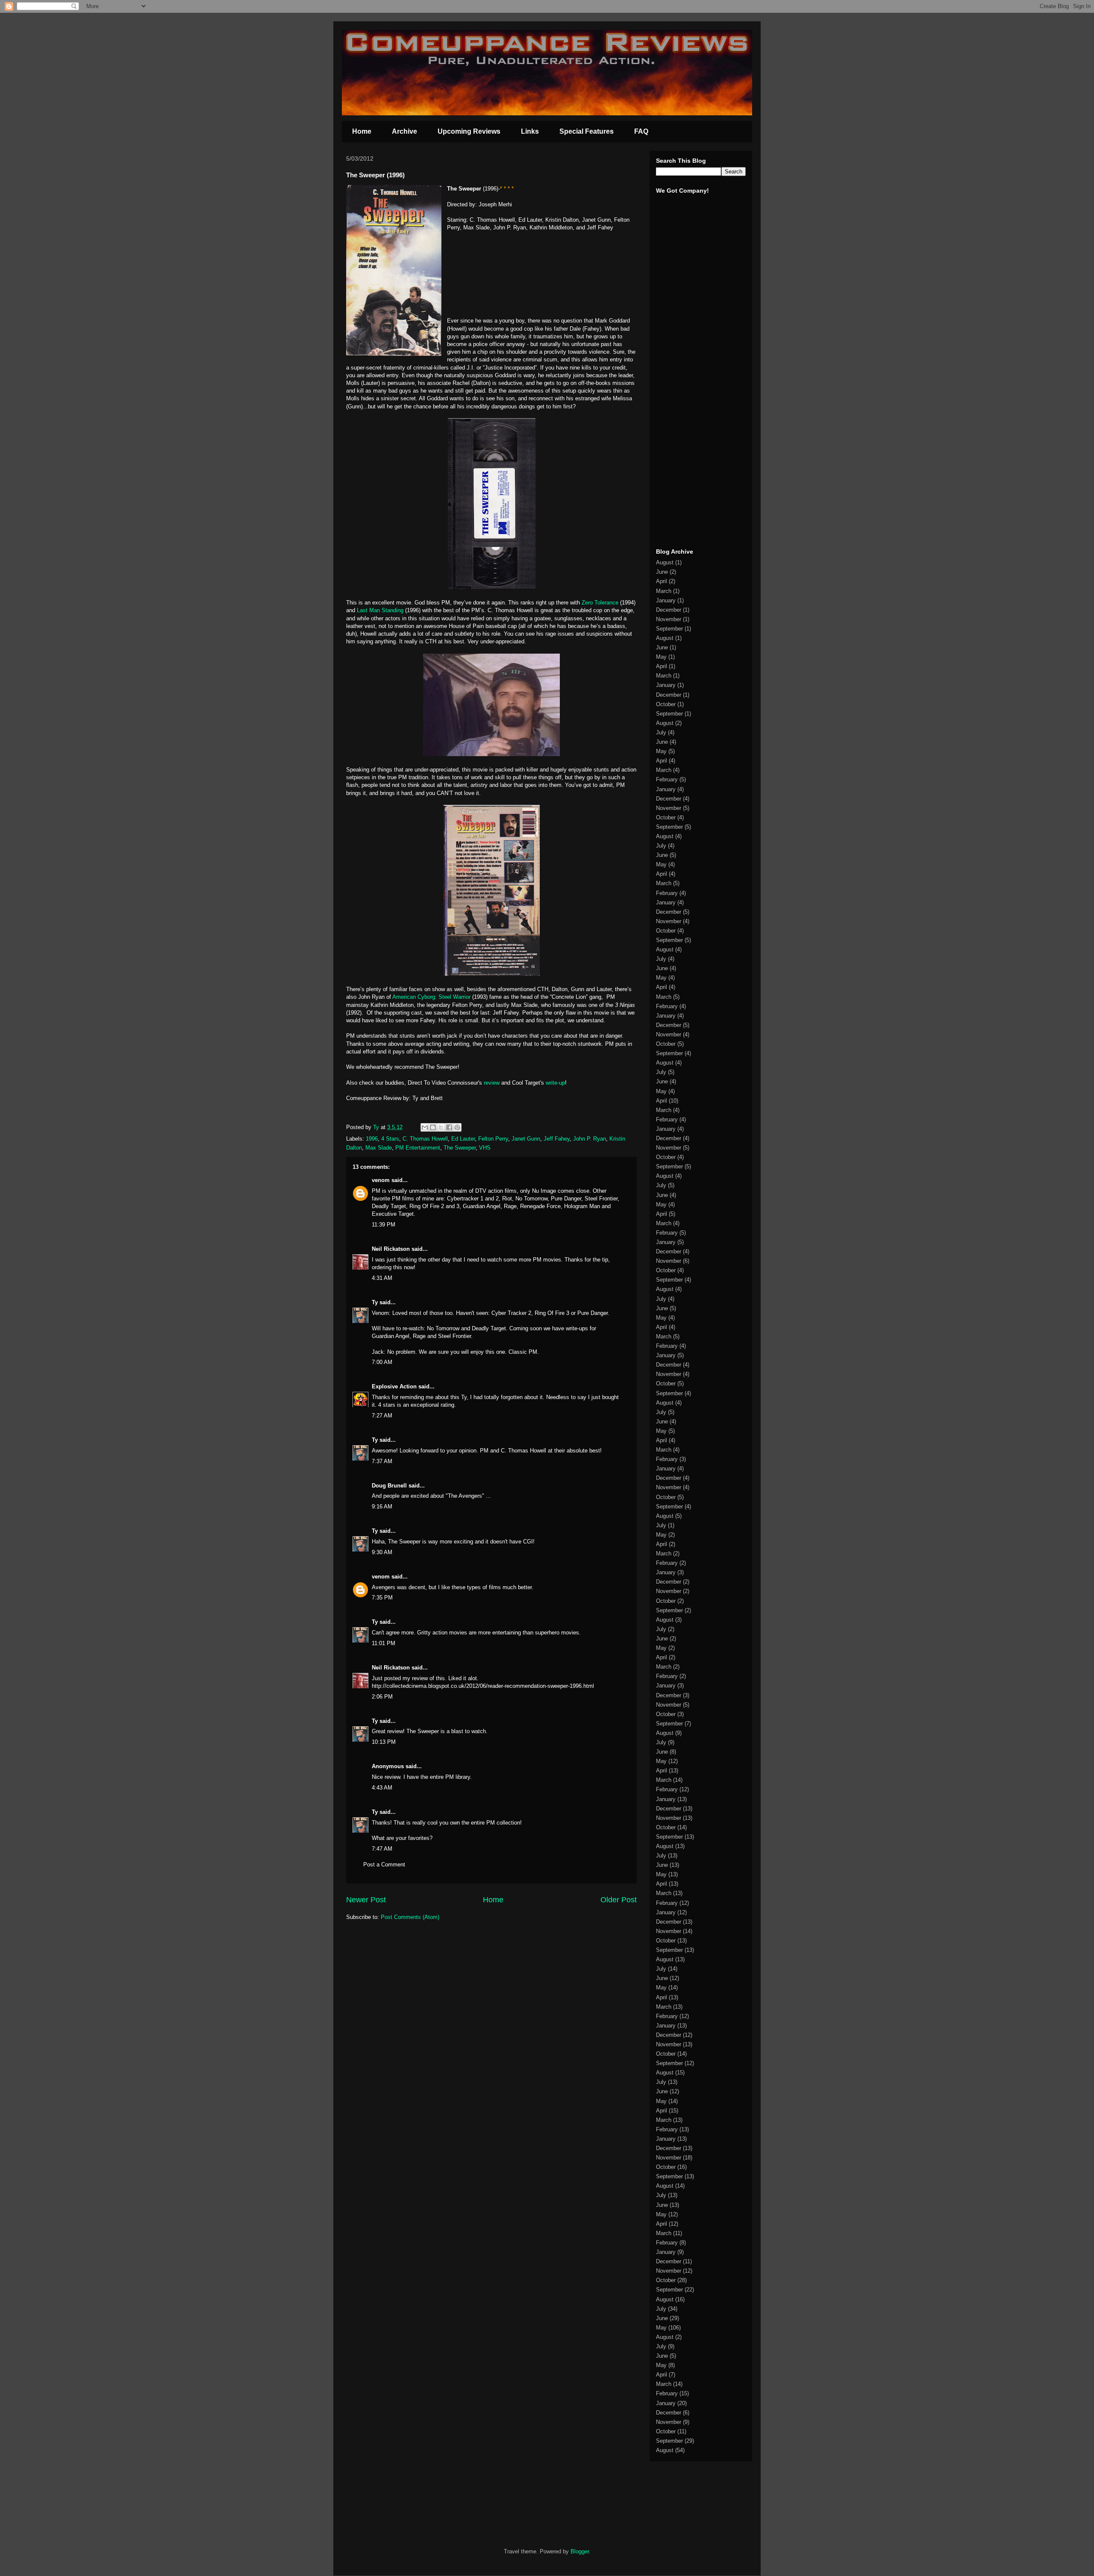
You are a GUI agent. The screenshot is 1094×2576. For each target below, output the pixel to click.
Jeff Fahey (557, 1139)
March (664, 591)
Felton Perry (493, 1139)
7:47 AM (382, 1849)
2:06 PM (382, 1697)
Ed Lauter (463, 1139)
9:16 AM (382, 1507)
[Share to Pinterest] (457, 1127)
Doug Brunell (389, 1486)
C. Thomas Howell (425, 1139)
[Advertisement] (682, 409)
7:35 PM (382, 1598)
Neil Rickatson (391, 1249)
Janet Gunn (526, 1139)
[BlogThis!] (433, 1127)
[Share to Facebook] (449, 1127)
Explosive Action (394, 1386)
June (662, 572)
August (665, 562)
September (669, 629)
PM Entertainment (418, 1148)
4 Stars (390, 1139)
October (666, 704)
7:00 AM (382, 1362)
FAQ (641, 131)
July (661, 732)
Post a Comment (384, 1865)
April (662, 581)
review (492, 1083)
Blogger (580, 2551)
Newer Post (366, 1900)
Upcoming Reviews (469, 131)
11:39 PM (384, 1225)
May (661, 657)
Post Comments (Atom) (410, 1917)
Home (362, 131)
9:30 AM (382, 1552)
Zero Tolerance (600, 603)
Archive (404, 131)
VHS (485, 1148)
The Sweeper (460, 1148)
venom (381, 1180)
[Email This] (425, 1127)
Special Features (587, 131)
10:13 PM (384, 1742)
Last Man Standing (380, 610)
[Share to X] (441, 1127)
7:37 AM (382, 1461)
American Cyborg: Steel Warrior (431, 997)
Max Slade (379, 1148)
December (669, 610)
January (666, 600)
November (669, 619)
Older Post (619, 1900)
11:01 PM (384, 1643)
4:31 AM (382, 1278)
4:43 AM (382, 1788)
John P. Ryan (590, 1139)
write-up (555, 1083)
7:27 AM (382, 1416)
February (667, 779)
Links (530, 131)
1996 (372, 1139)
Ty (375, 1302)
